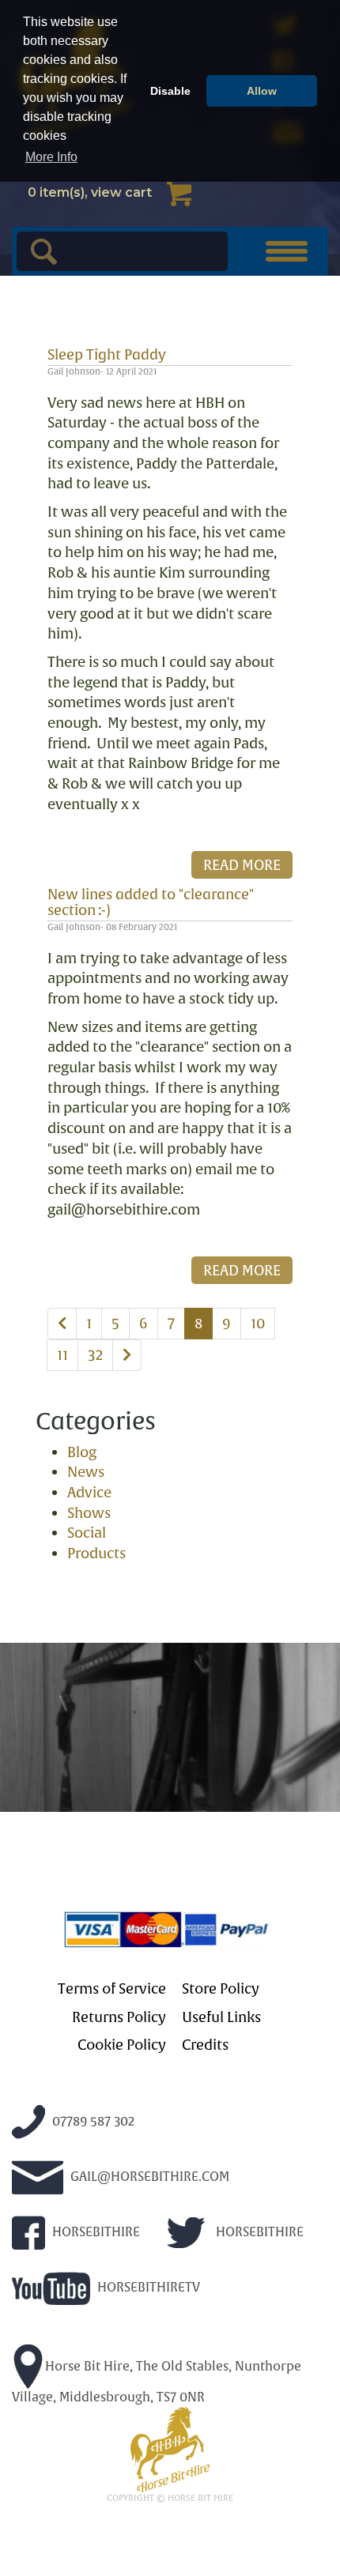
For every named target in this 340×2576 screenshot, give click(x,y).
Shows (89, 1513)
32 (95, 1355)
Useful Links (221, 2017)
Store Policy (221, 1989)
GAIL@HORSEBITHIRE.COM (148, 2177)
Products (96, 1553)
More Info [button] (51, 157)
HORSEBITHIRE (94, 2232)
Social (87, 1533)
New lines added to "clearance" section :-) (151, 902)
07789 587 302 (92, 2121)
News (86, 1472)
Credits (205, 2045)
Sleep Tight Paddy (107, 354)
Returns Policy (119, 2017)
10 (258, 1323)
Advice (89, 1492)
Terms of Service (112, 1989)
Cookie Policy (122, 2045)
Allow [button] (262, 91)
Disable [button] (170, 91)
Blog (82, 1452)
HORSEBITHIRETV (147, 2287)
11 (62, 1355)
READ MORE (242, 865)
